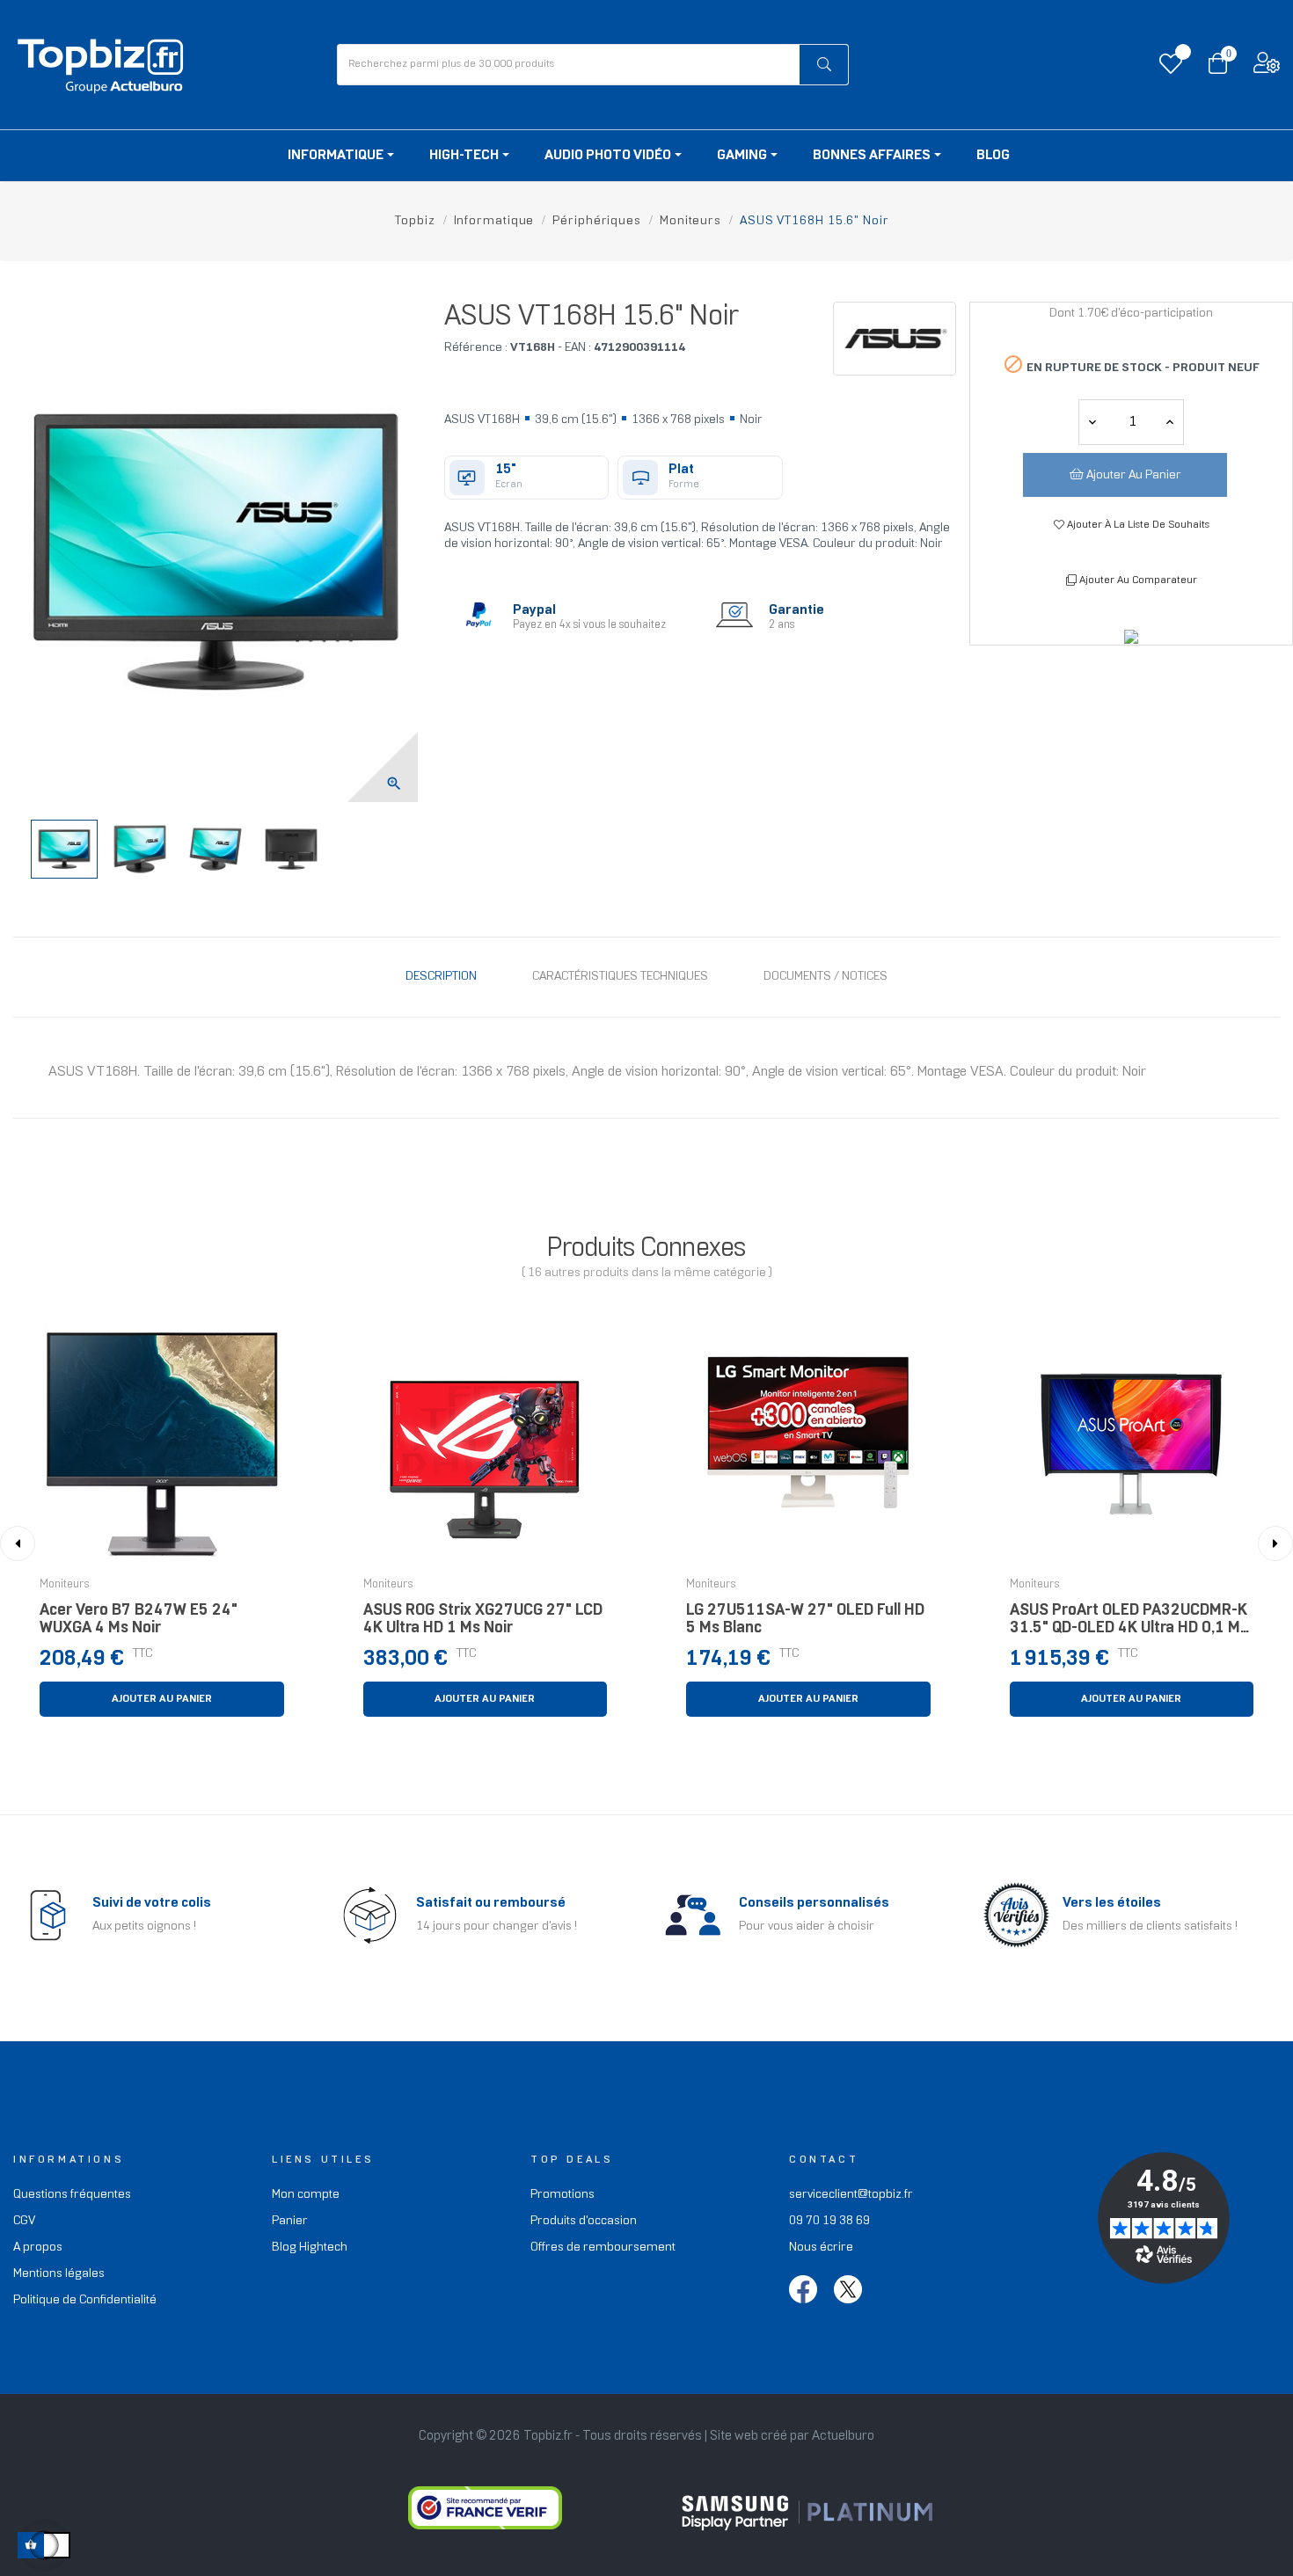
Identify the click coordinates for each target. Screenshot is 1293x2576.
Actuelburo (843, 2436)
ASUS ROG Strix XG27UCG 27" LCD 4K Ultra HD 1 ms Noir (483, 1620)
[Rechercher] (824, 65)
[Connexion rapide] (1267, 67)
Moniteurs (65, 1585)
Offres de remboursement (603, 2248)
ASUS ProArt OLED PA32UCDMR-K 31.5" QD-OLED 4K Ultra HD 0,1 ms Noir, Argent (1129, 1624)
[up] (1092, 422)
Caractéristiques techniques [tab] (620, 977)
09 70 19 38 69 (829, 2221)
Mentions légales (59, 2274)
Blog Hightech (310, 2248)
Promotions (562, 2195)
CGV (24, 2221)
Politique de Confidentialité (85, 2300)
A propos (38, 2248)
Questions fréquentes (72, 2195)
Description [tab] (441, 977)
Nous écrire (821, 2248)
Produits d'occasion (584, 2221)
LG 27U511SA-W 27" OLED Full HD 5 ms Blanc (805, 1620)
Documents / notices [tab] (825, 977)
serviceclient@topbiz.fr (851, 2195)
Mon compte (306, 2195)
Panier (290, 2221)
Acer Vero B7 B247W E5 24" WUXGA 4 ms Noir (139, 1620)
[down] (1170, 422)
